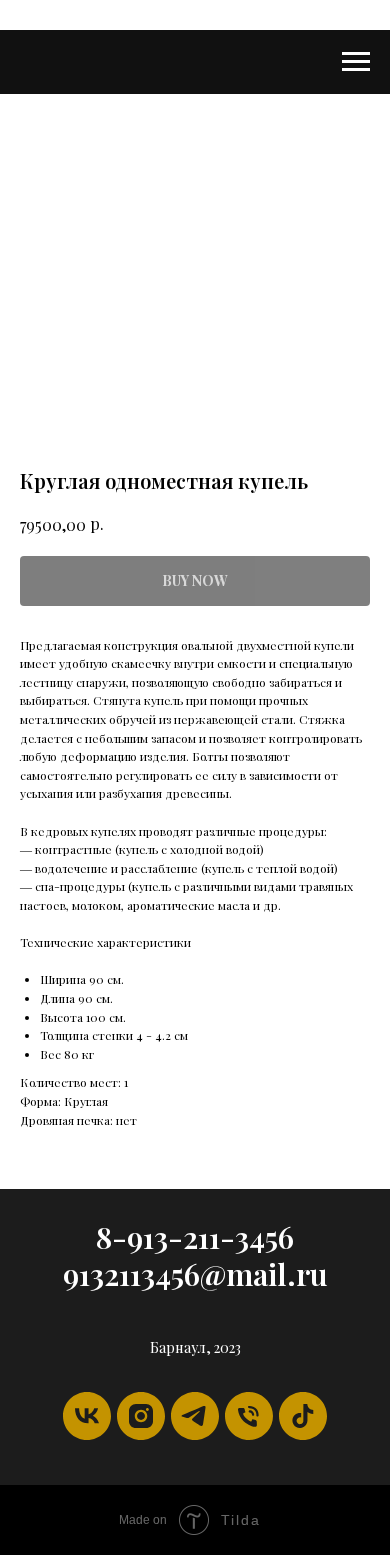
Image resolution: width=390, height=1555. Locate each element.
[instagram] (141, 1416)
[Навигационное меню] (356, 62)
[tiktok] (303, 1416)
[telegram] (195, 1416)
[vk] (87, 1416)
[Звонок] (249, 1416)
